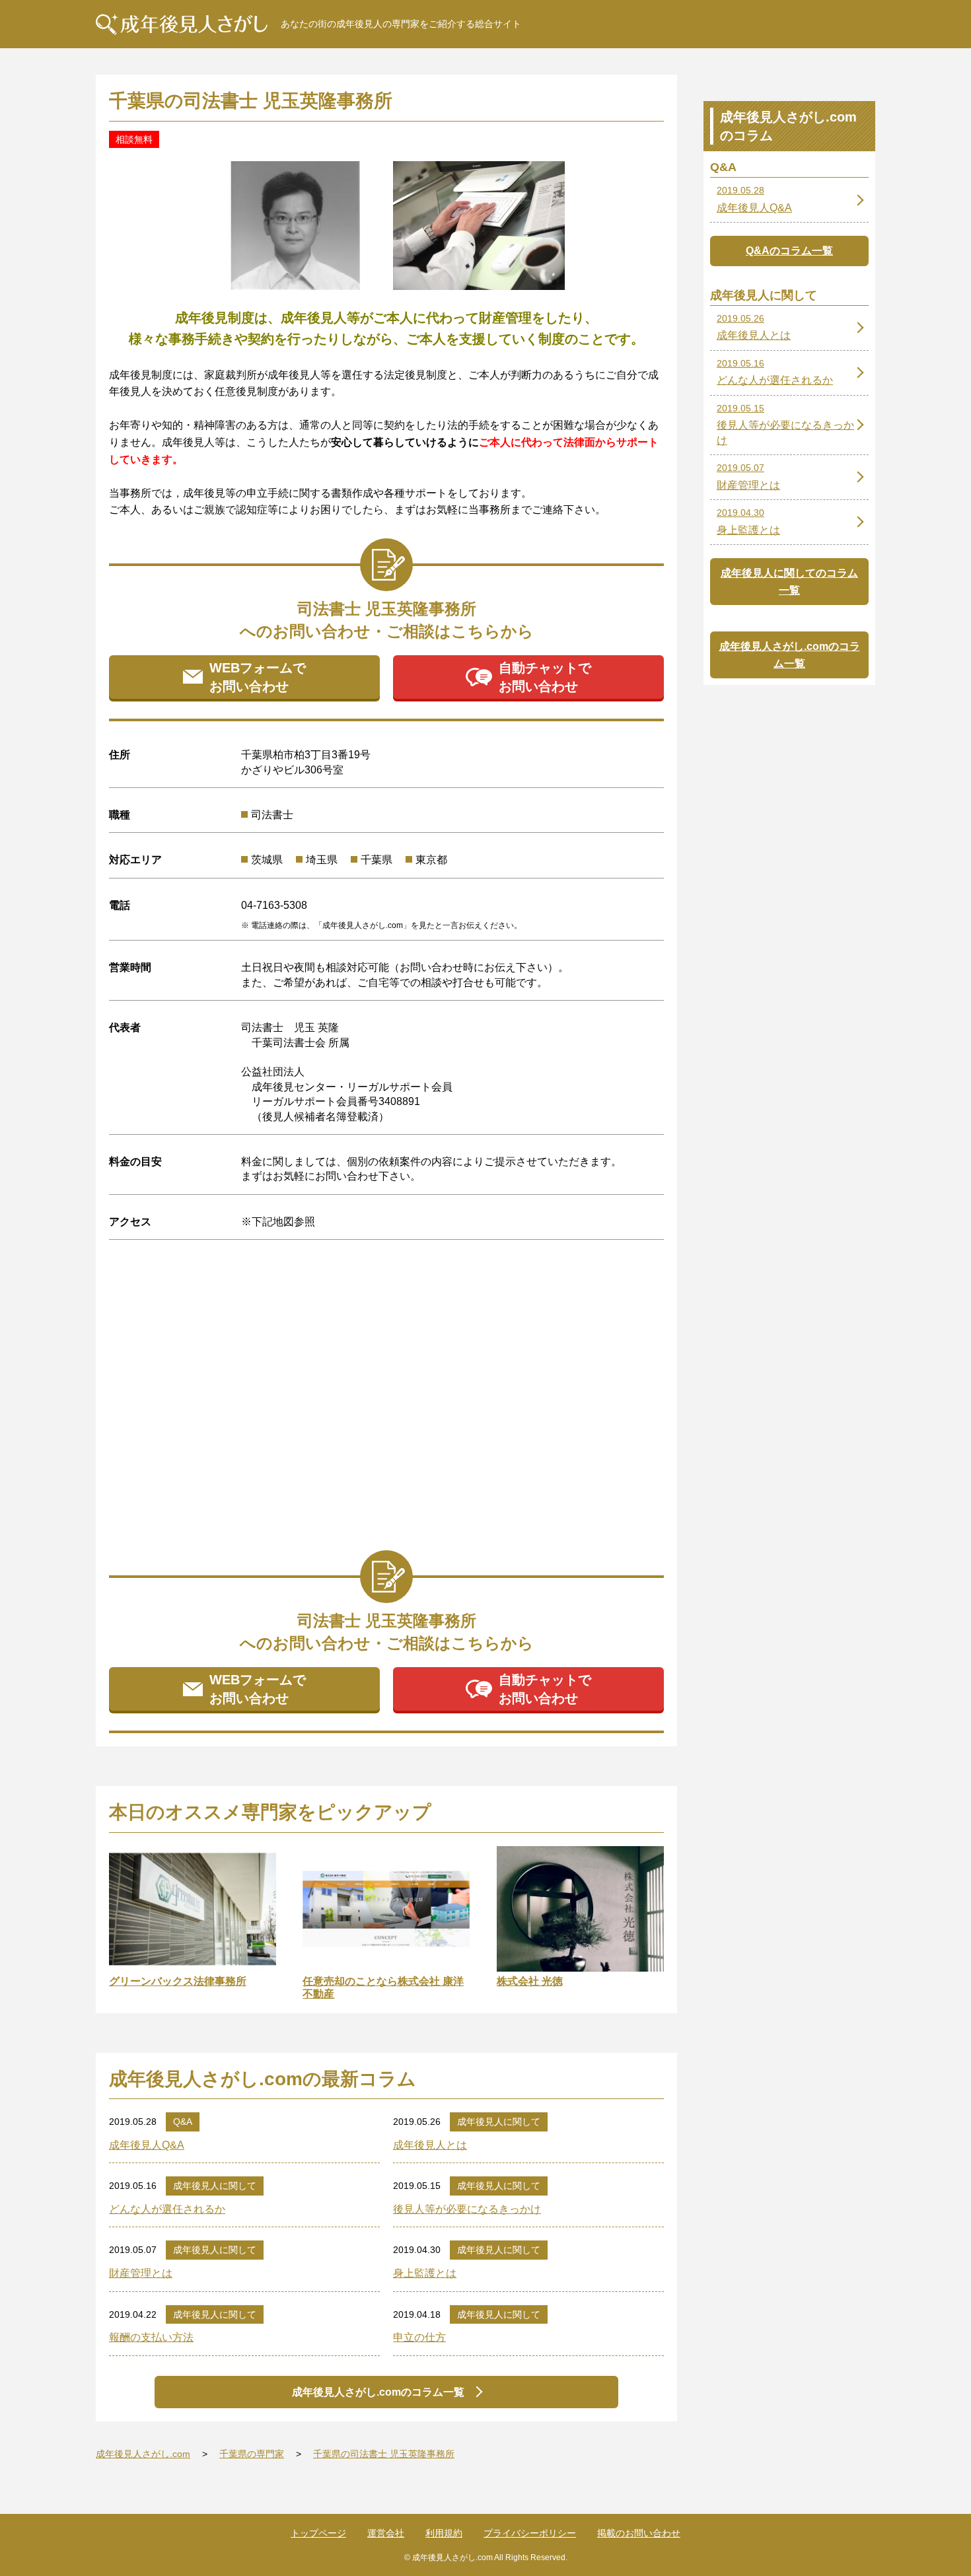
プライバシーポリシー (530, 2533)
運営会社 (386, 2533)
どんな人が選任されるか (167, 2209)
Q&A (183, 2122)
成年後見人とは (430, 2145)
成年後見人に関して (499, 2122)
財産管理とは (141, 2273)
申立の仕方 (419, 2337)
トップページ (318, 2533)
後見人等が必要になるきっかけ (467, 2209)
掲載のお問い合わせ (639, 2533)
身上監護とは (425, 2273)
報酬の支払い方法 (151, 2337)
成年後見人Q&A (147, 2145)
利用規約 (444, 2533)
